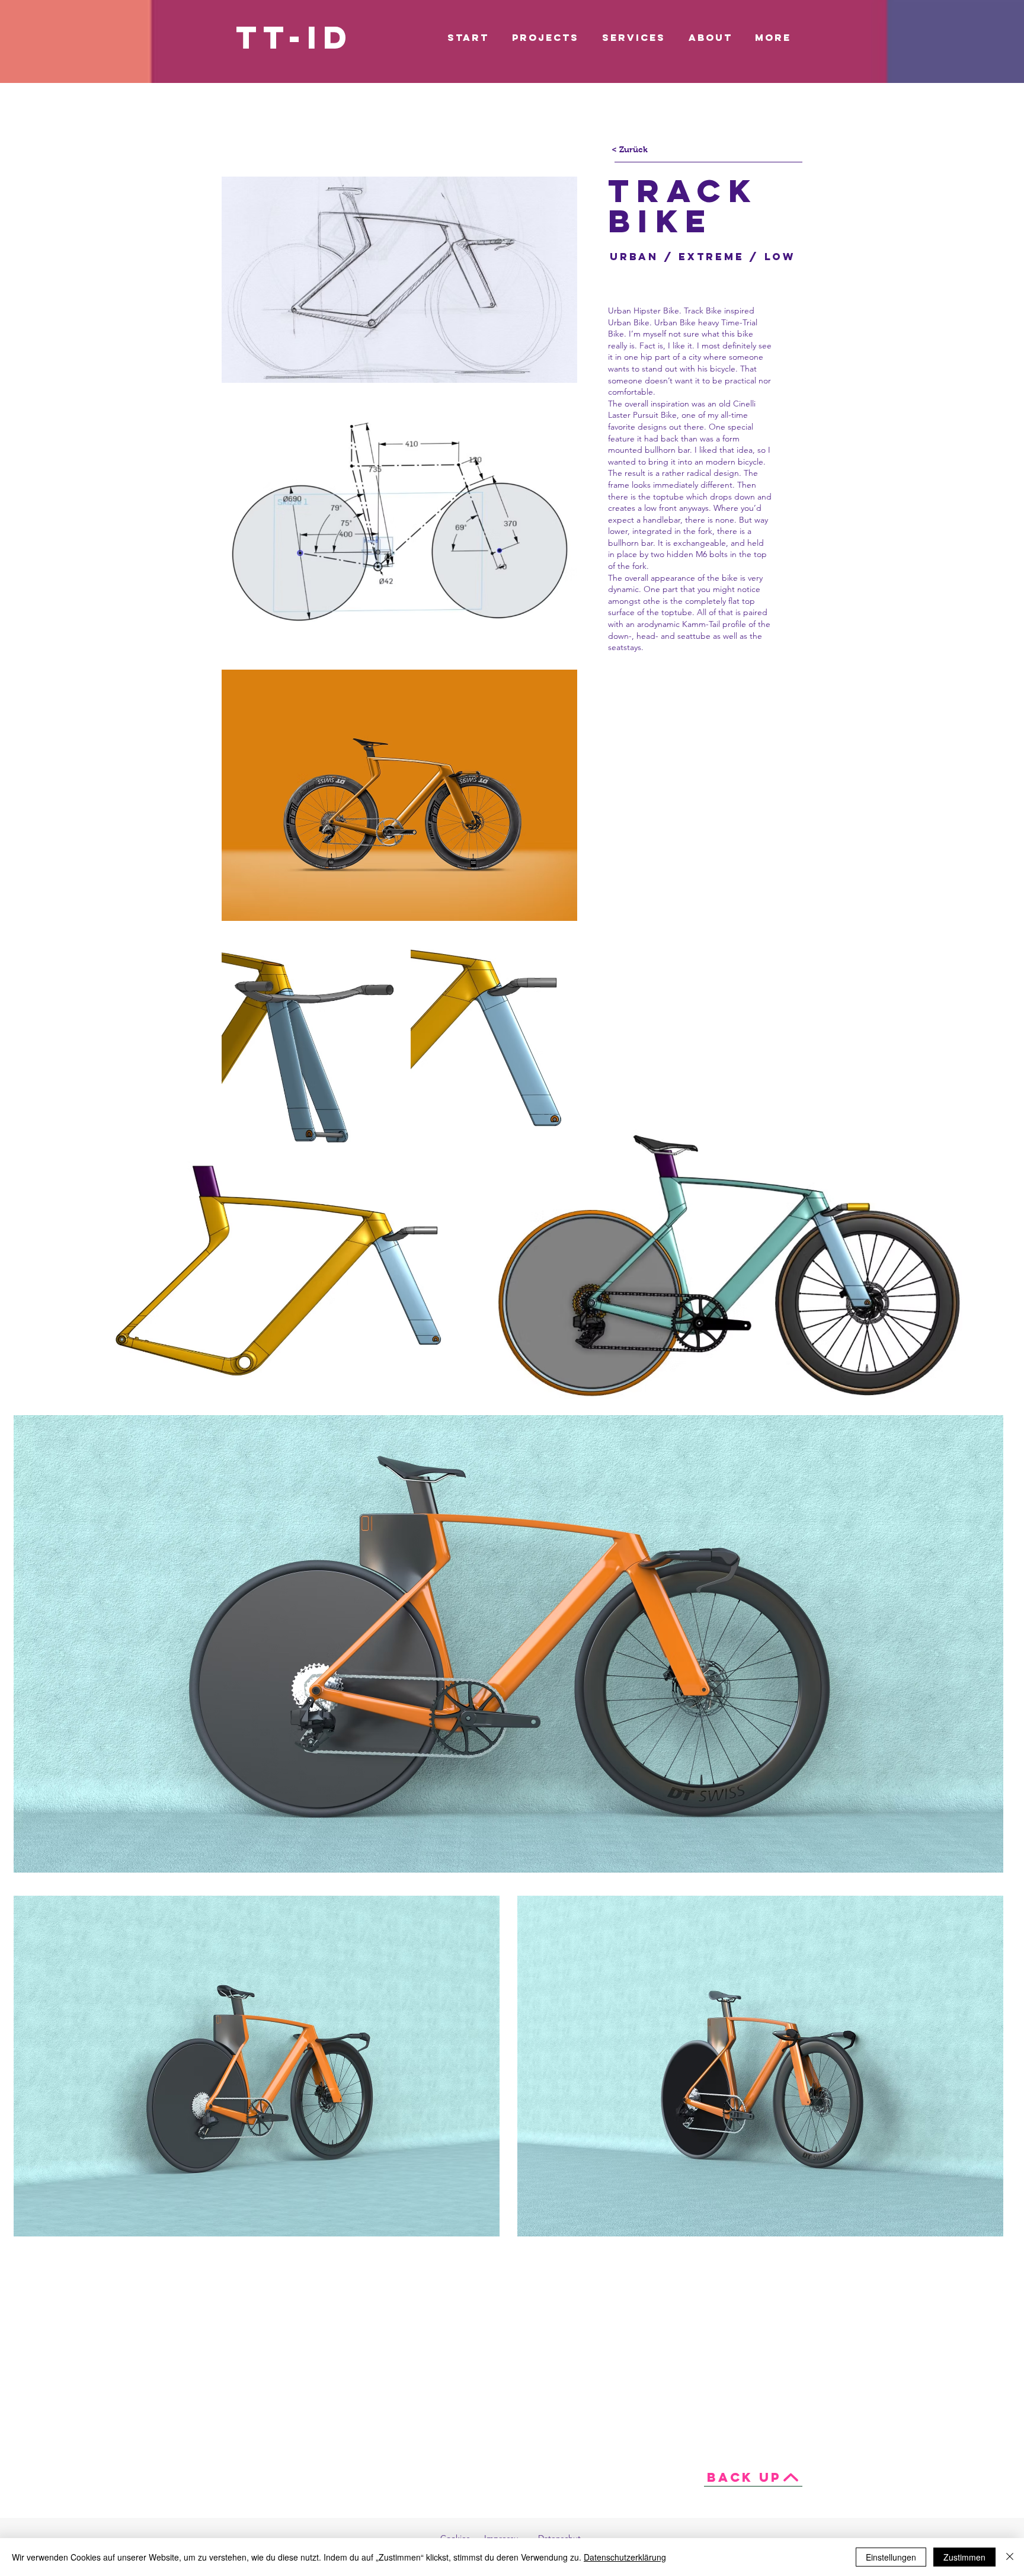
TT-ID (294, 37)
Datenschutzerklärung (625, 2557)
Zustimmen (964, 2557)
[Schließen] (1010, 2557)
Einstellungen (891, 2557)
